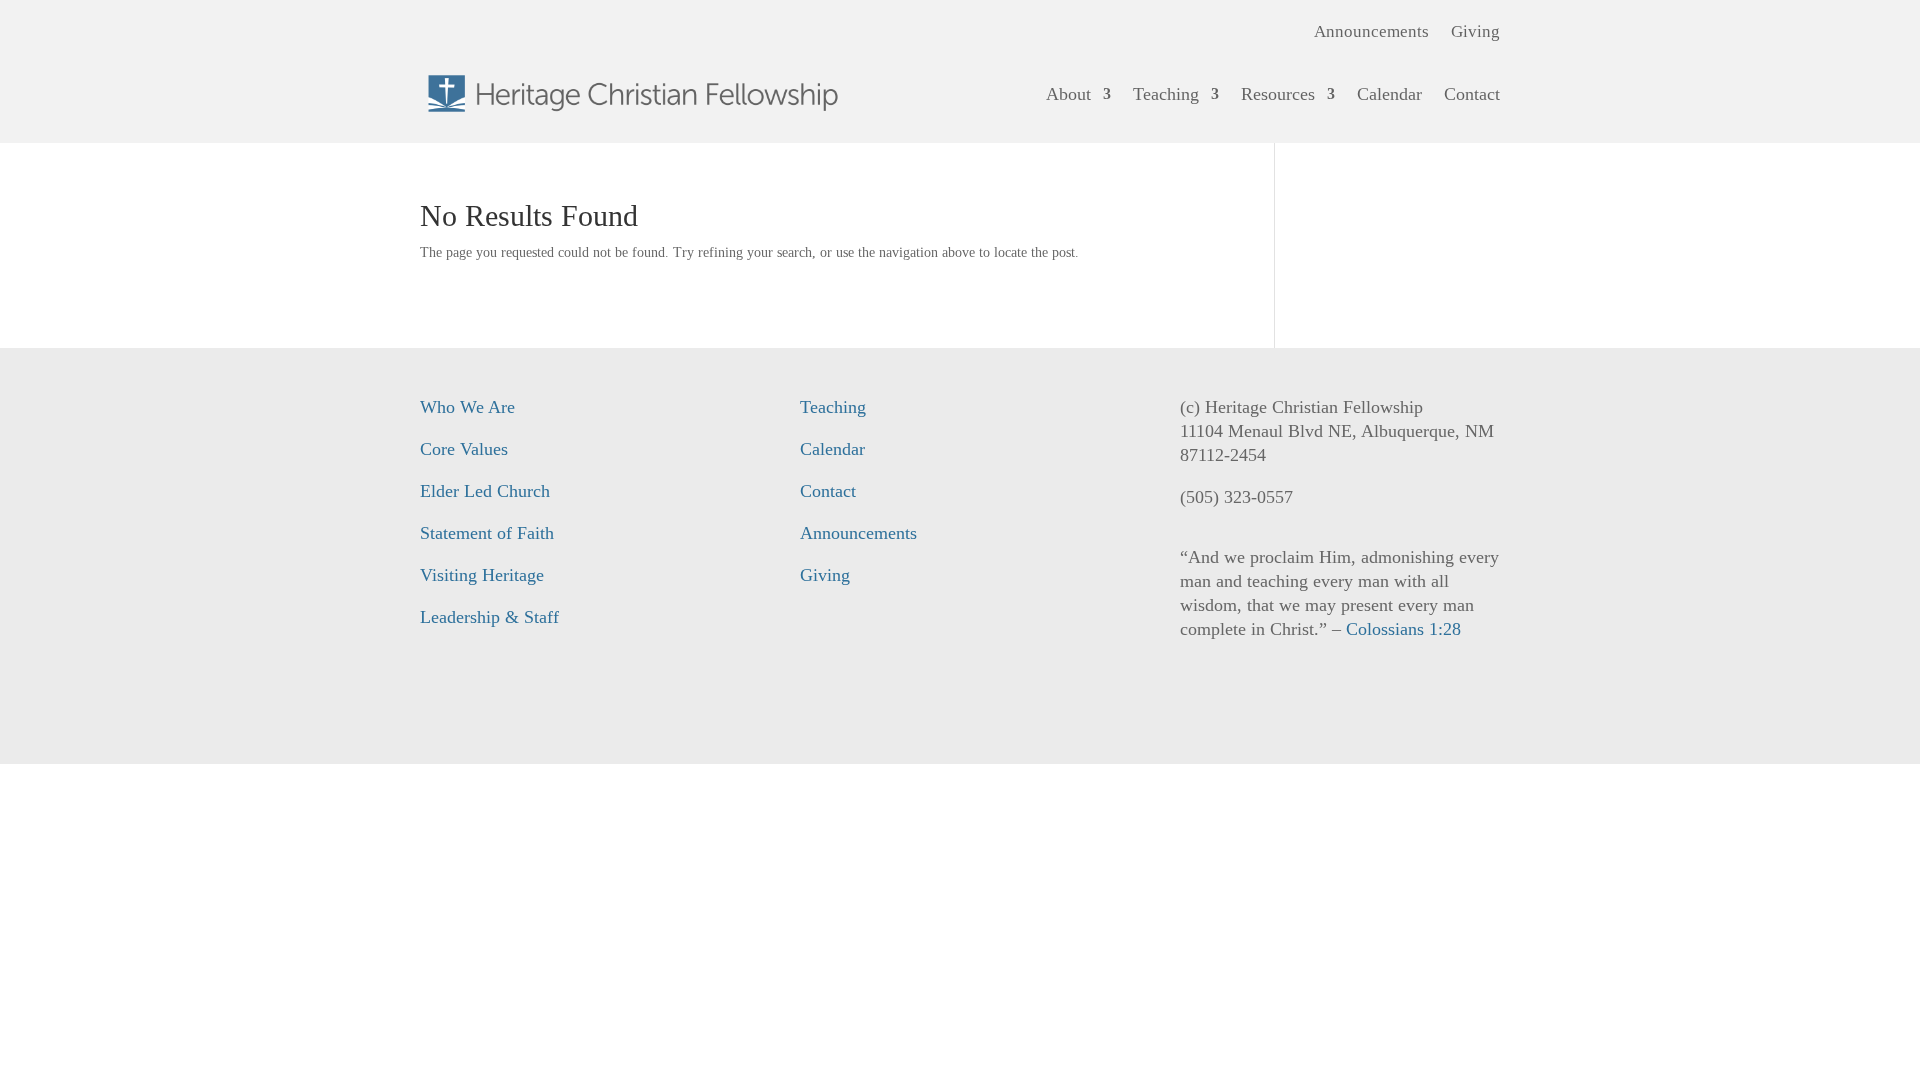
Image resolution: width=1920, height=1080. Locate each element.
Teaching (1166, 94)
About (1068, 94)
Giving (1475, 33)
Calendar (1389, 94)
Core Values (464, 449)
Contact (1472, 94)
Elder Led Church (485, 491)
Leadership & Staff (489, 617)
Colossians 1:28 (1403, 629)
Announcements (1371, 33)
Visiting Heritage (482, 575)
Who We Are (467, 407)
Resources (1278, 94)
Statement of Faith (487, 533)
